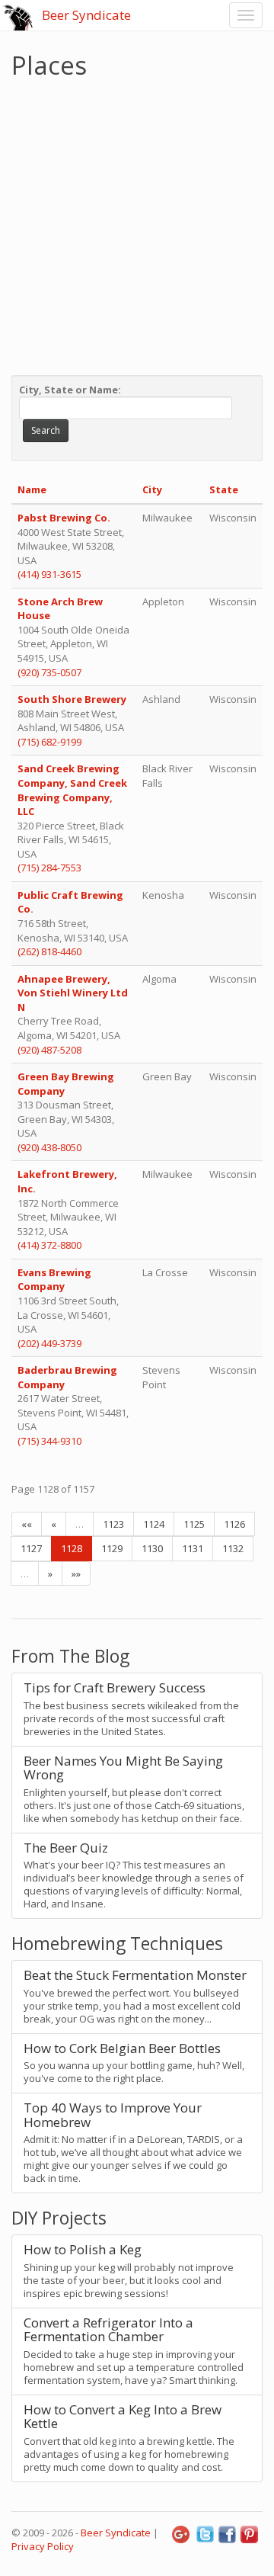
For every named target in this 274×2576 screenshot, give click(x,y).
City (152, 489)
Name (32, 489)
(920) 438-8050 (49, 1147)
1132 (233, 1548)
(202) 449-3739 (49, 1343)
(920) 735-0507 (49, 672)
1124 (154, 1524)
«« (27, 1524)
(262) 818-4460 (49, 951)
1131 (193, 1548)
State (224, 489)
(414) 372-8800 (49, 1245)
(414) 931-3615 (49, 574)
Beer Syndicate (86, 15)
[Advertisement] (137, 223)
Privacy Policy (43, 2546)
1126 (234, 1524)
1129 (112, 1548)
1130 (152, 1548)
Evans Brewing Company (54, 1280)
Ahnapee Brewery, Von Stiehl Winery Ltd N (73, 993)
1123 (113, 1524)
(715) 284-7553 (49, 868)
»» (76, 1574)
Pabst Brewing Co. (64, 518)
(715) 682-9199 (49, 742)
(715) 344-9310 (49, 1441)
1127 (31, 1548)
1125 (194, 1524)
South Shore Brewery (72, 699)
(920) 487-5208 (49, 1050)
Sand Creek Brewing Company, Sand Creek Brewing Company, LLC (72, 790)
